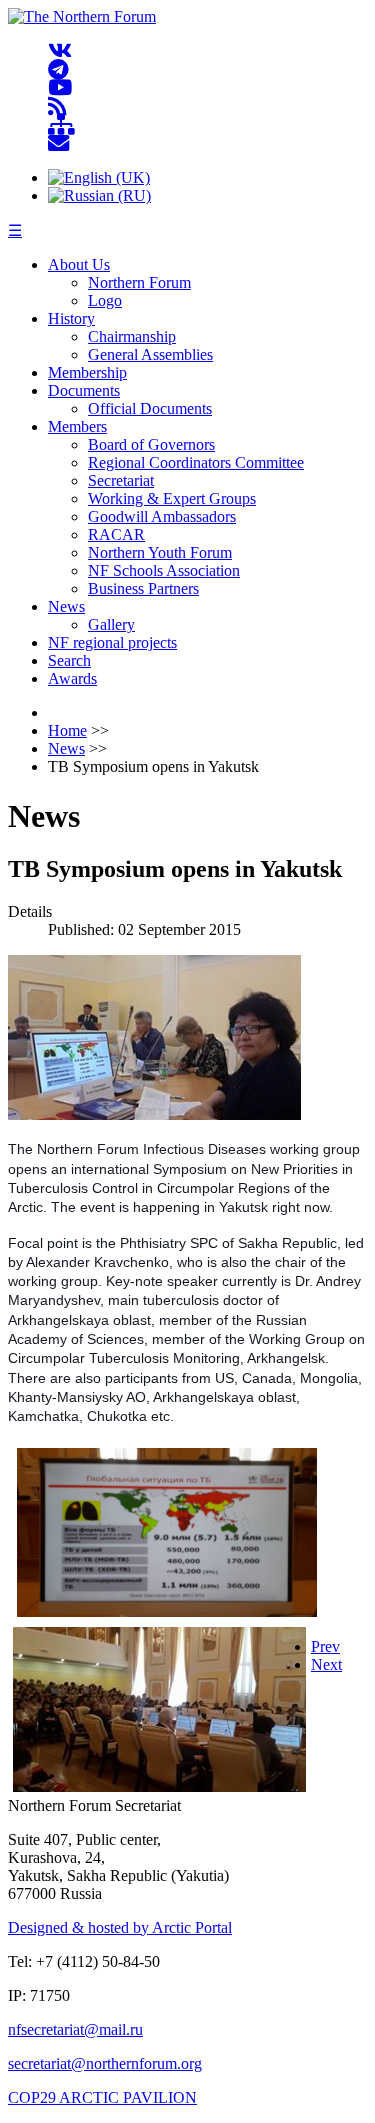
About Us (79, 264)
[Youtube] (60, 88)
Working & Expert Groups (172, 498)
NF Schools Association (164, 570)
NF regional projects (112, 642)
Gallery (111, 624)
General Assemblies (150, 354)
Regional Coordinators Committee (196, 462)
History (71, 318)
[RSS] (57, 106)
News (66, 606)
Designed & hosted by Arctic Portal (120, 1927)
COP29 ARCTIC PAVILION (102, 2097)
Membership (87, 372)
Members (77, 426)
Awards (72, 678)
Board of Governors (151, 444)
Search (69, 660)
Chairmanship (132, 336)
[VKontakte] (60, 51)
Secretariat (121, 480)
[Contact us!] (58, 143)
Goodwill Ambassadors (162, 516)
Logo (105, 300)
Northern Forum (139, 282)
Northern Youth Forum (160, 552)
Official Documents (150, 408)
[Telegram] (58, 69)
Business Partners (143, 588)
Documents (84, 390)
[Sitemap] (61, 125)
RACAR (116, 534)
